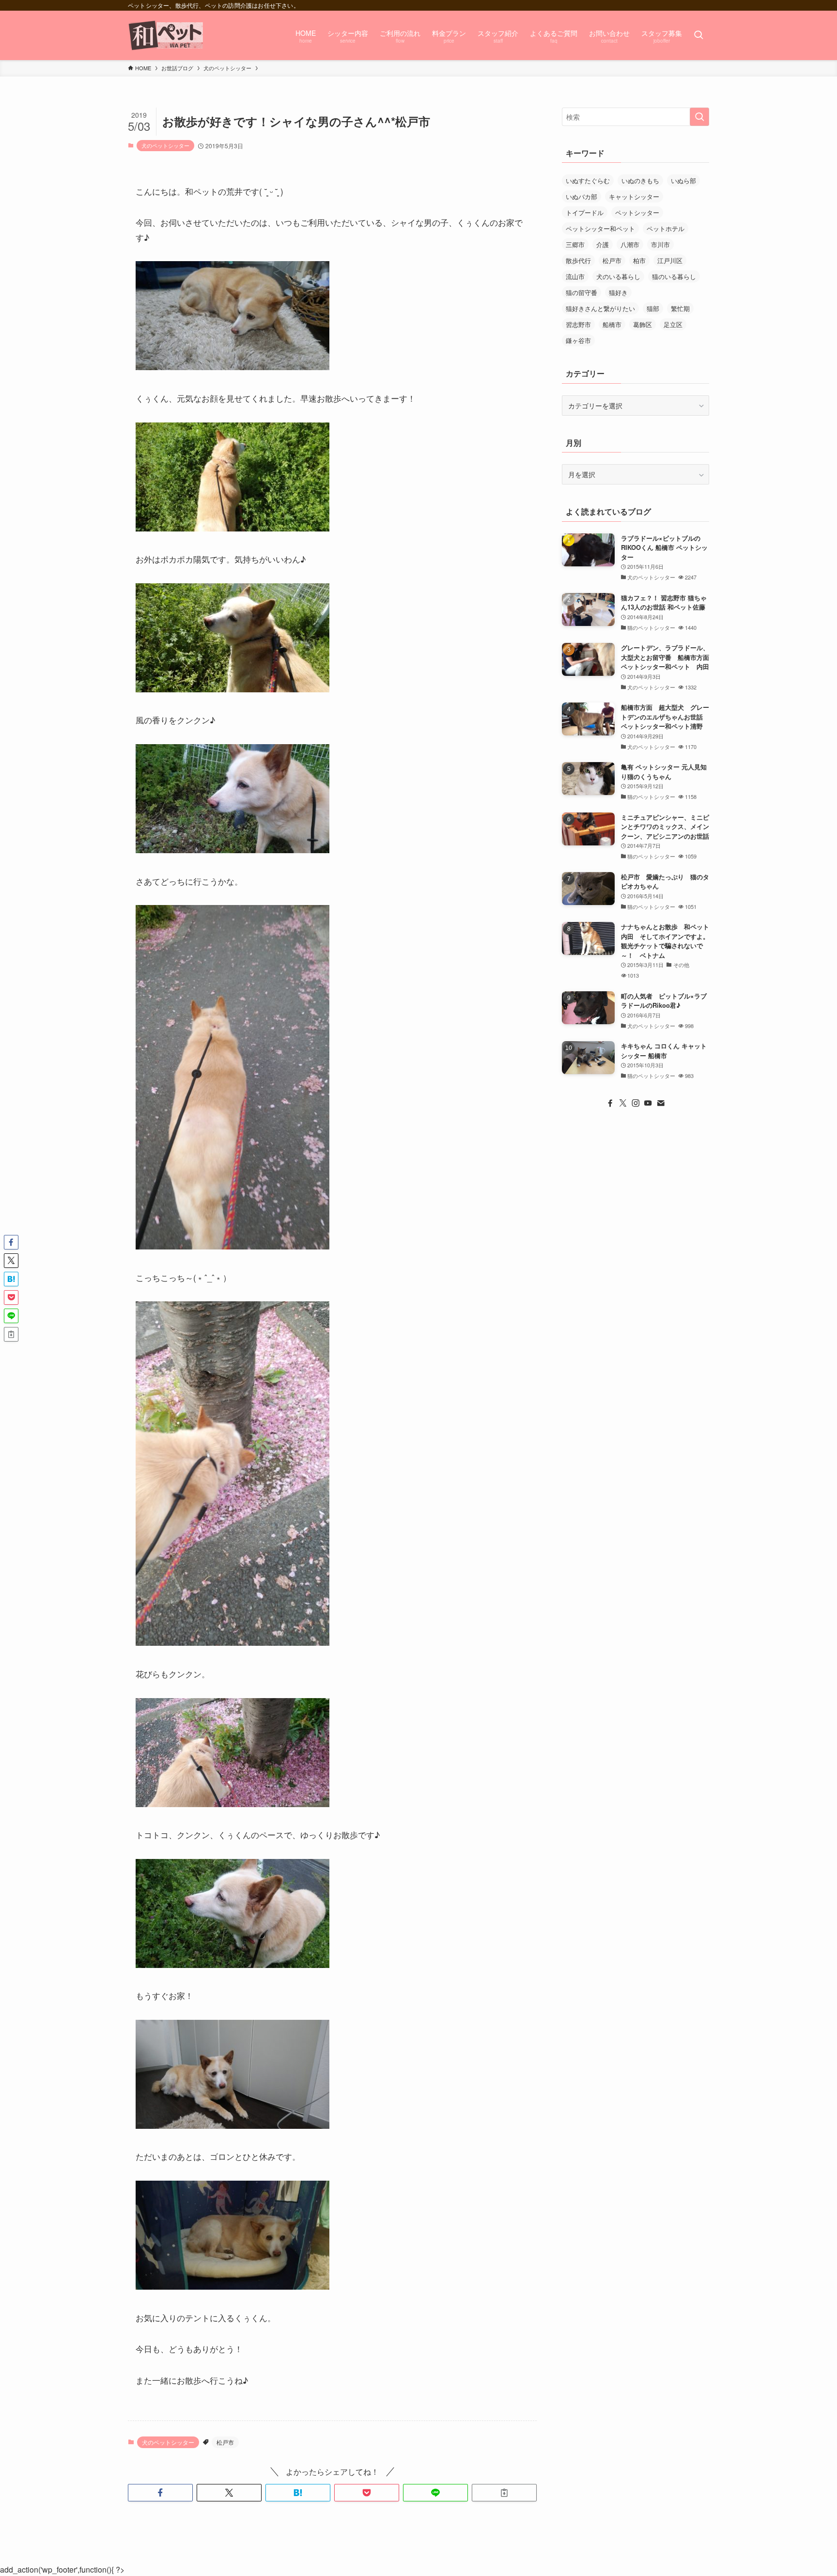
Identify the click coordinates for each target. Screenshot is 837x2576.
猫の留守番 (581, 292)
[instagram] (635, 1103)
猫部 (653, 308)
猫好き (618, 292)
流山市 (575, 276)
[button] (160, 2493)
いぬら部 (683, 180)
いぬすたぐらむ (588, 180)
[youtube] (648, 1103)
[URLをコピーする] (504, 2493)
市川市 (660, 244)
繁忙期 (680, 308)
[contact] (661, 1103)
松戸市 (225, 2442)
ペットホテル (666, 228)
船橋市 (612, 324)
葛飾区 (643, 324)
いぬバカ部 (581, 196)
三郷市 (575, 244)
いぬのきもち (640, 180)
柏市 (639, 260)
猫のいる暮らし (674, 276)
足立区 (673, 324)
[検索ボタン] (698, 35)
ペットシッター (637, 212)
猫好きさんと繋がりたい (600, 308)
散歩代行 (578, 260)
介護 (603, 244)
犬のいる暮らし (618, 276)
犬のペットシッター (165, 145)
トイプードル (585, 212)
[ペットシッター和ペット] (166, 35)
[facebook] (610, 1103)
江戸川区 (670, 260)
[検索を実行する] (699, 117)
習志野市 (578, 324)
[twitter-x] (623, 1103)
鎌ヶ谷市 (578, 340)
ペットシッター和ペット (600, 228)
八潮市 (630, 244)
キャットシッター (634, 196)
